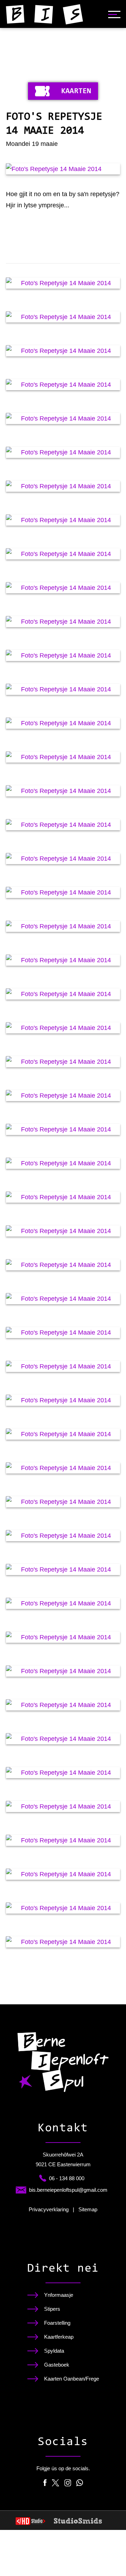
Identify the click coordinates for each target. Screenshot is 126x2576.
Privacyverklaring (49, 2210)
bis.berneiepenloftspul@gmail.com (68, 2190)
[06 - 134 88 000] (43, 2178)
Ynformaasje (59, 2295)
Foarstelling (57, 2323)
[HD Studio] (30, 2522)
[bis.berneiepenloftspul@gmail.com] (21, 2190)
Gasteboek (57, 2365)
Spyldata (54, 2351)
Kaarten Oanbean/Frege (72, 2379)
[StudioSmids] (78, 2521)
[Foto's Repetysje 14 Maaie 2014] (63, 169)
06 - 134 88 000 (67, 2178)
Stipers (52, 2309)
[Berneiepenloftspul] (44, 14)
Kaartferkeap (59, 2337)
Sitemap (88, 2210)
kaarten (76, 91)
